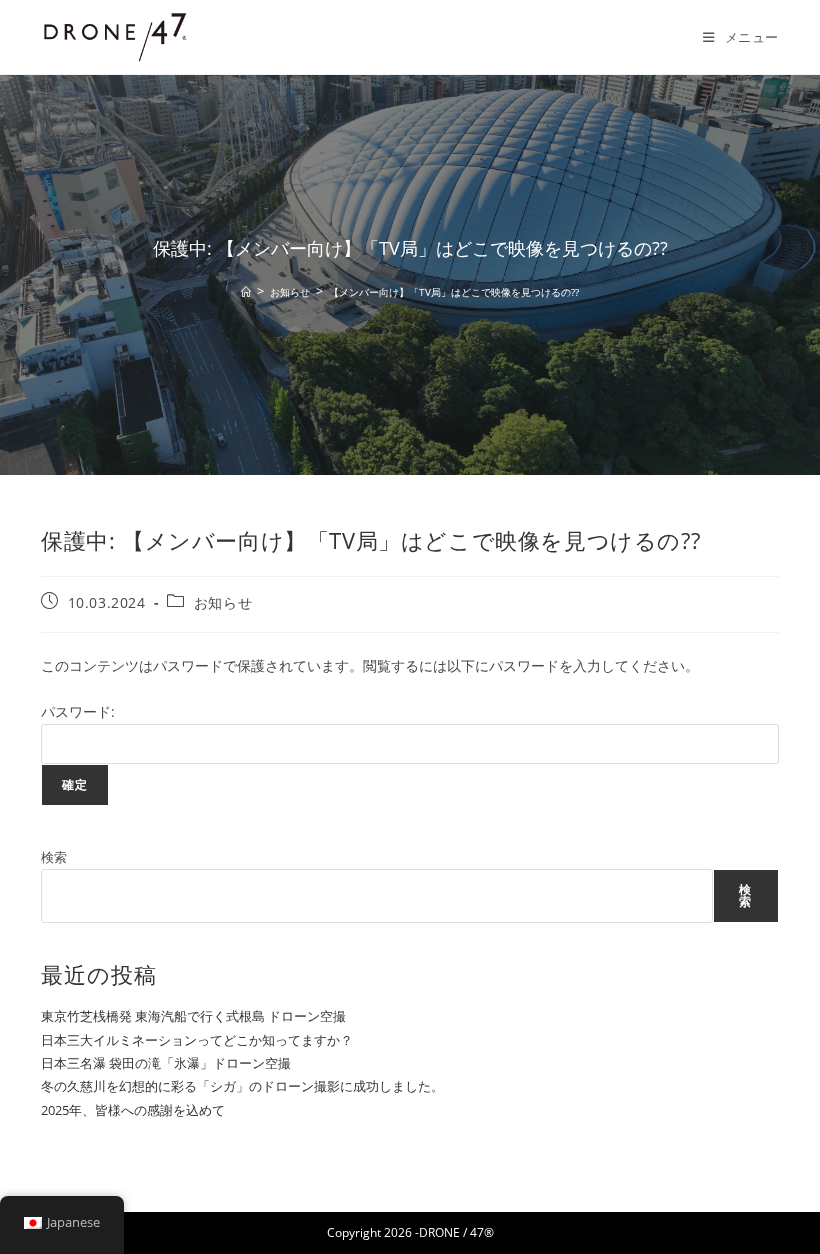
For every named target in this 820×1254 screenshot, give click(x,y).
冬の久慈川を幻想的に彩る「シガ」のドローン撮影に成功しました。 (242, 1086)
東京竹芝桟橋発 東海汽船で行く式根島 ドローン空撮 (193, 1016)
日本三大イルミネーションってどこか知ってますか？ (197, 1040)
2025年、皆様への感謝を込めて (133, 1110)
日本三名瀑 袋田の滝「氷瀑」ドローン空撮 (166, 1063)
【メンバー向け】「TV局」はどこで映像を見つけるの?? (454, 292)
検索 (54, 857)
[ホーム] (246, 292)
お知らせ (223, 602)
